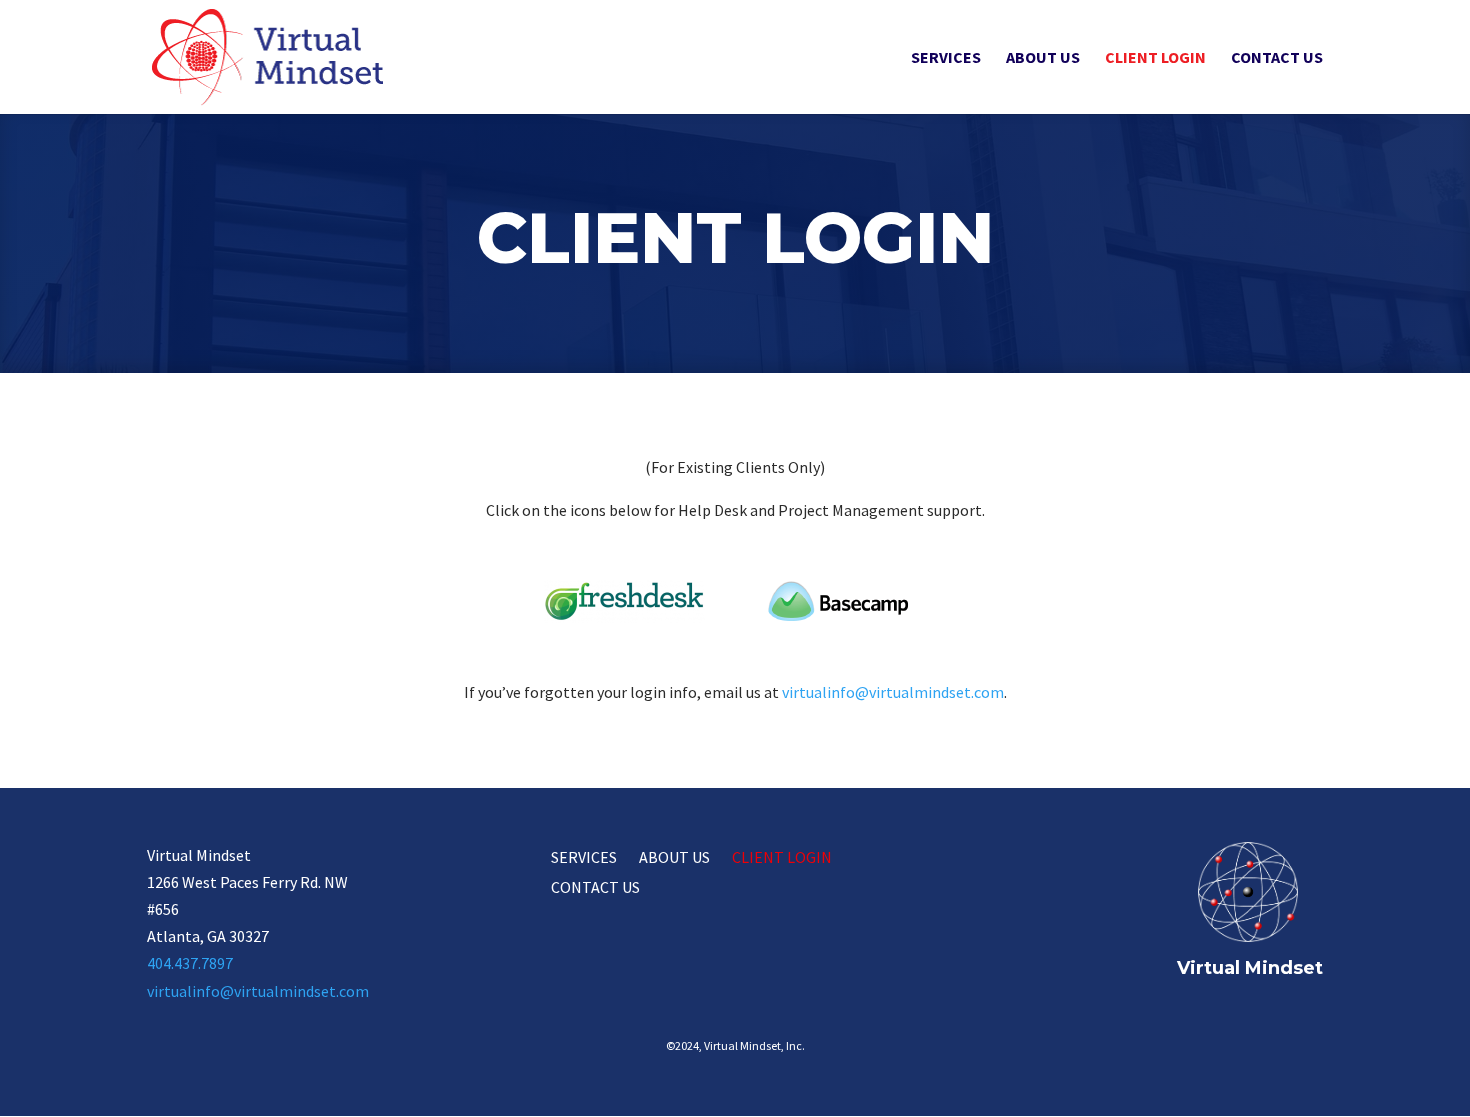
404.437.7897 (190, 963)
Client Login (1155, 58)
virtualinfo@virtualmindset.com (893, 692)
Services (946, 58)
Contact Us (1277, 58)
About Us (1043, 58)
